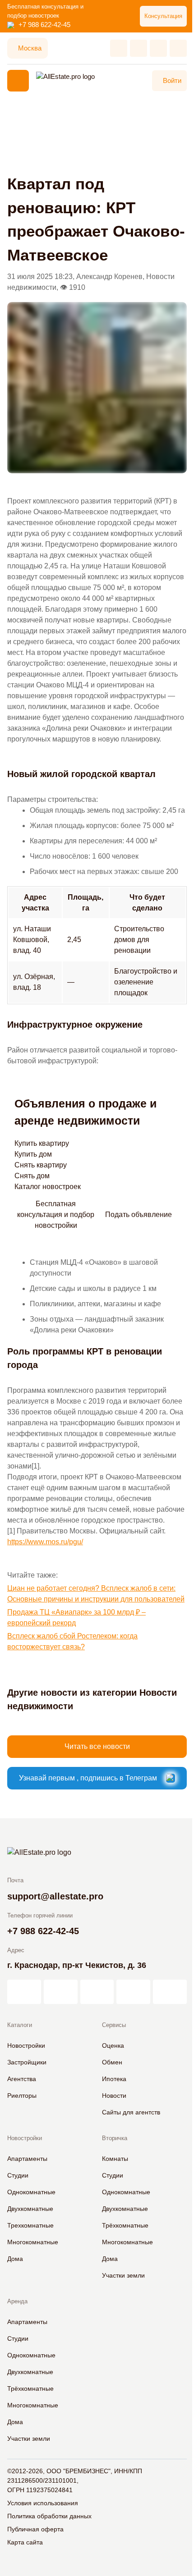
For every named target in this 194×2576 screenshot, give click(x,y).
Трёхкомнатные (125, 2225)
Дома (15, 2259)
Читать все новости (97, 1746)
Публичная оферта (35, 2529)
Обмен (112, 2062)
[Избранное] (119, 48)
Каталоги (20, 2025)
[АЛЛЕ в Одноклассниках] (133, 1992)
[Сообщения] (158, 48)
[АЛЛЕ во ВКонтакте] (97, 1992)
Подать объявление (139, 1215)
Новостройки (26, 2045)
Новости (114, 2096)
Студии (18, 2175)
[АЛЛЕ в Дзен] (61, 1992)
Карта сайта (25, 2542)
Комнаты (115, 2159)
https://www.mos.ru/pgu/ (45, 1542)
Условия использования (43, 2503)
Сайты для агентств (131, 2112)
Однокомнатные (31, 2192)
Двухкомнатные (30, 2209)
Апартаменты (27, 2159)
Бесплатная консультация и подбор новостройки (56, 1215)
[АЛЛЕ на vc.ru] (24, 1992)
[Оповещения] (178, 48)
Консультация (163, 16)
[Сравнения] (139, 48)
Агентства (22, 2079)
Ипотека (114, 2079)
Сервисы (114, 2025)
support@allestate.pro (55, 1896)
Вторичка (115, 2138)
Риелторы (22, 2096)
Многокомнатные (33, 2242)
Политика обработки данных (49, 2516)
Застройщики (27, 2062)
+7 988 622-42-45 (44, 25)
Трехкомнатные (30, 2225)
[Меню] (18, 81)
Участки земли (123, 2275)
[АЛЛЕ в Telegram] (170, 1992)
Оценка (113, 2045)
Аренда (17, 2301)
